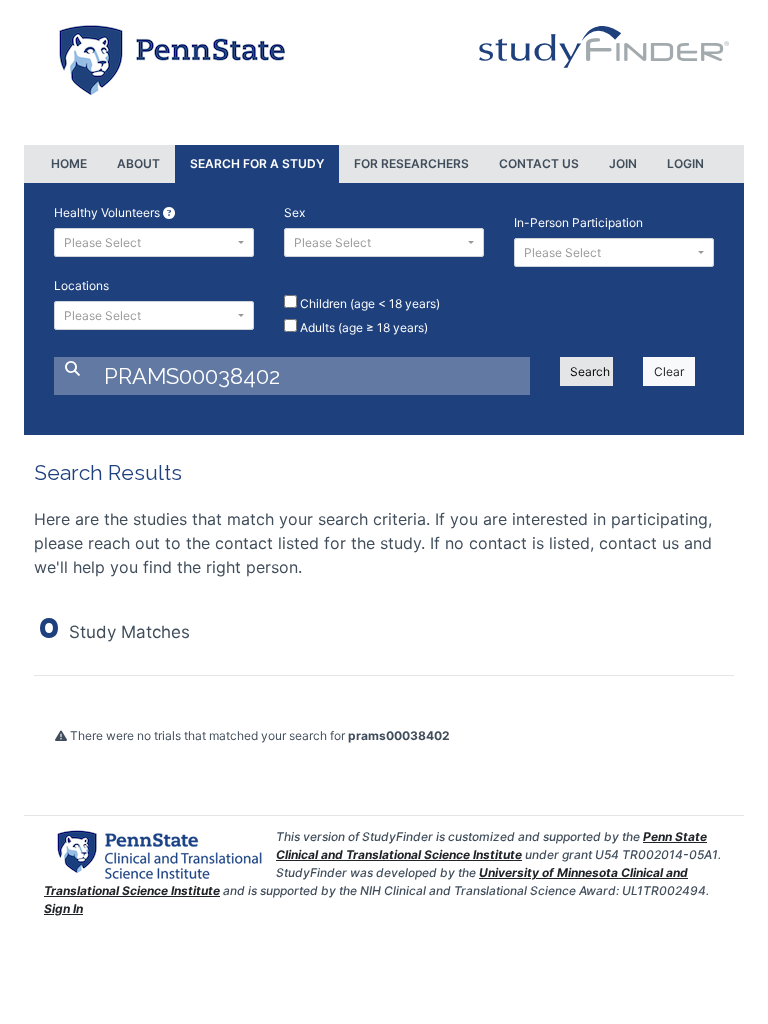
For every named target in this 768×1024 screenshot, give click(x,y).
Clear (669, 371)
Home (69, 163)
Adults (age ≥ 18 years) (362, 327)
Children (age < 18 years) (368, 303)
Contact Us (539, 163)
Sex (294, 212)
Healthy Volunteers (108, 212)
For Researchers (411, 163)
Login (685, 163)
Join (623, 163)
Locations (81, 285)
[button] (154, 242)
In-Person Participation (578, 222)
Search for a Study (257, 163)
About (138, 163)
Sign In (63, 908)
